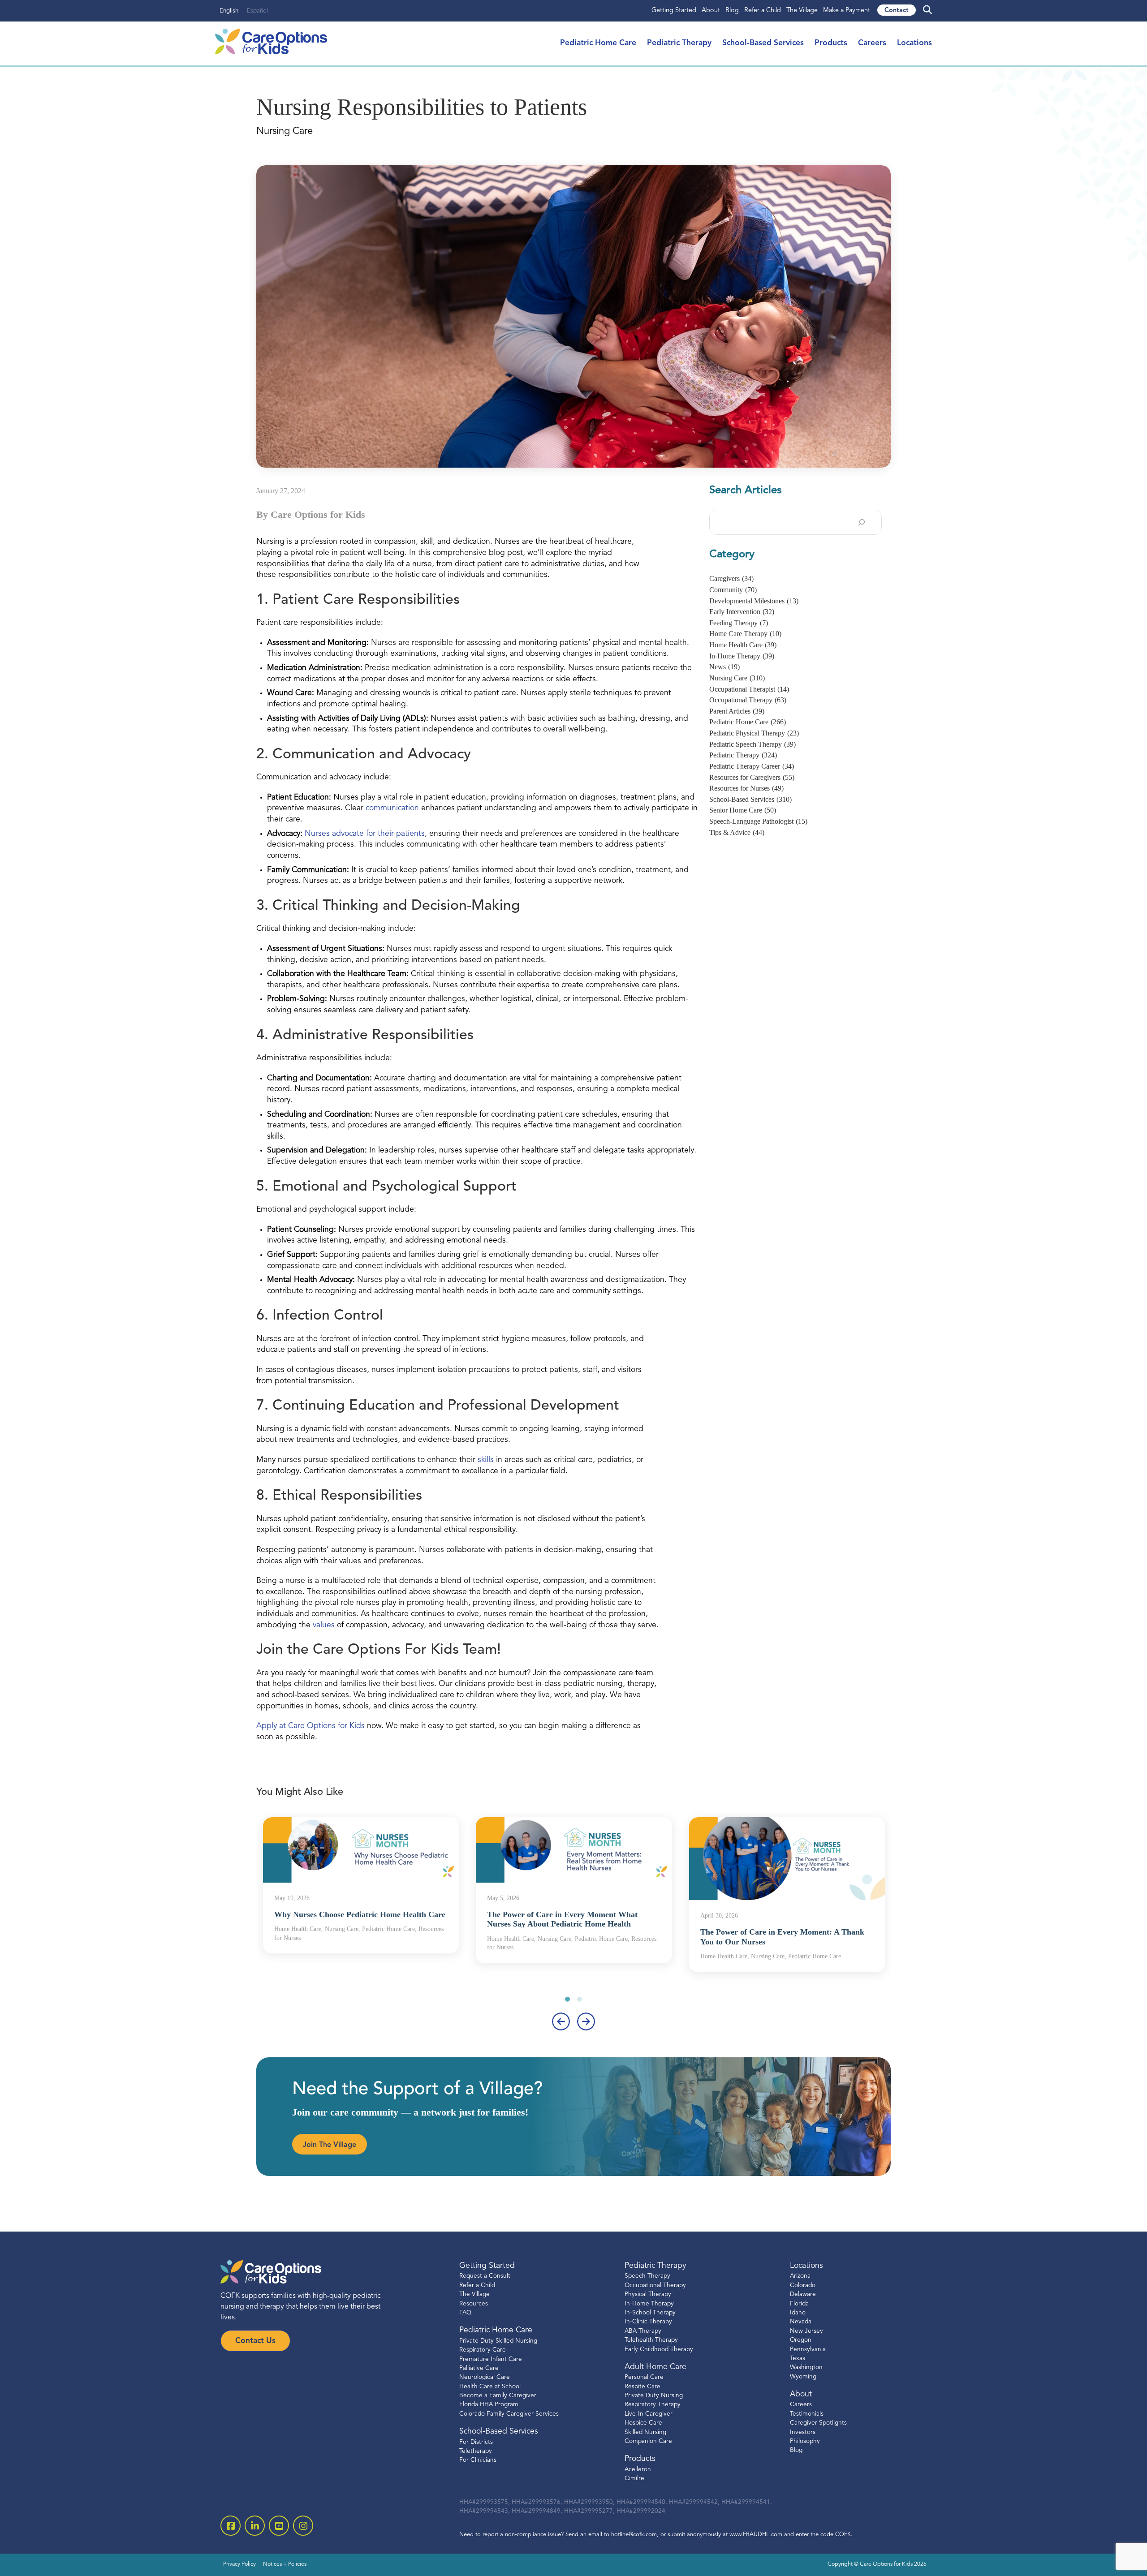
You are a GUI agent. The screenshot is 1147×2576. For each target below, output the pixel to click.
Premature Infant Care (491, 2359)
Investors (803, 2432)
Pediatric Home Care (598, 43)
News (724, 667)
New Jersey (806, 2331)
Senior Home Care (743, 810)
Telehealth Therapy (651, 2340)
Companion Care (648, 2441)
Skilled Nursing (645, 2432)
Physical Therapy (648, 2294)
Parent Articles (737, 711)
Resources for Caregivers (752, 777)
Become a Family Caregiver (498, 2396)
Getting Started (674, 11)
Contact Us (255, 2341)
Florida (799, 2303)
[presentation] (561, 2021)
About (711, 11)
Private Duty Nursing (654, 2396)
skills (487, 1460)
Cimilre (634, 2479)
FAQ (465, 2313)
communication (392, 808)
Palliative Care (479, 2368)
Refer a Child (763, 11)
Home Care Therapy (745, 634)
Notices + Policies (285, 2564)
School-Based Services (763, 43)
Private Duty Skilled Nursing (498, 2341)
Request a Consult (485, 2276)
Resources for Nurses (746, 788)
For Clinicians (478, 2460)
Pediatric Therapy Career (752, 766)
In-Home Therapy (742, 656)
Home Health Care (743, 645)
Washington (806, 2367)
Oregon (801, 2340)
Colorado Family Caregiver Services (509, 2414)
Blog (732, 11)
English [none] (229, 11)
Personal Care (644, 2377)
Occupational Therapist (749, 689)
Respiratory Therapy (653, 2405)
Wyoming (803, 2376)
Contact (897, 11)
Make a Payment (847, 11)
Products (831, 43)
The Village (802, 11)
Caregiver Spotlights (818, 2423)
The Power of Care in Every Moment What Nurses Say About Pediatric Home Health (562, 1919)
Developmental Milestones (754, 601)
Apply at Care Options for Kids (310, 1726)
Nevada (801, 2322)
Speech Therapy (647, 2276)
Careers (872, 43)
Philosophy (805, 2441)
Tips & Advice (737, 832)
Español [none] (257, 11)
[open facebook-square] (231, 2526)
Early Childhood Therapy (659, 2349)
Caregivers (731, 578)
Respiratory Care (483, 2350)
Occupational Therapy (748, 700)
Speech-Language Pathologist (758, 821)
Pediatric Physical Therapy (754, 733)
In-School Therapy (650, 2313)
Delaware (803, 2294)
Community (733, 590)
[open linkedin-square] (255, 2526)
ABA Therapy (643, 2331)
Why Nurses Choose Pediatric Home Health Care (360, 1914)
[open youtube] (279, 2526)
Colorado (803, 2286)
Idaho (798, 2313)
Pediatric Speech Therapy (752, 744)
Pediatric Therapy (679, 43)
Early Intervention (742, 612)
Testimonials (807, 2414)
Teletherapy (476, 2451)
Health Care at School (490, 2386)
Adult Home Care (655, 2367)
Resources (474, 2303)
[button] (567, 1999)
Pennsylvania (808, 2349)
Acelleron (638, 2470)
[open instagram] (303, 2526)
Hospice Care (643, 2423)
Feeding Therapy (739, 623)
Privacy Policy (239, 2564)
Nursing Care (737, 678)
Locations (914, 43)
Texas (798, 2359)
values (325, 1625)
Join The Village (330, 2145)
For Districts (476, 2442)
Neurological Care (485, 2377)
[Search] (862, 522)
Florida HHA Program (489, 2405)
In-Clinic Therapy (648, 2322)
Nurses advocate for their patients (365, 834)
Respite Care (642, 2386)
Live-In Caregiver (649, 2414)
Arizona (800, 2276)
